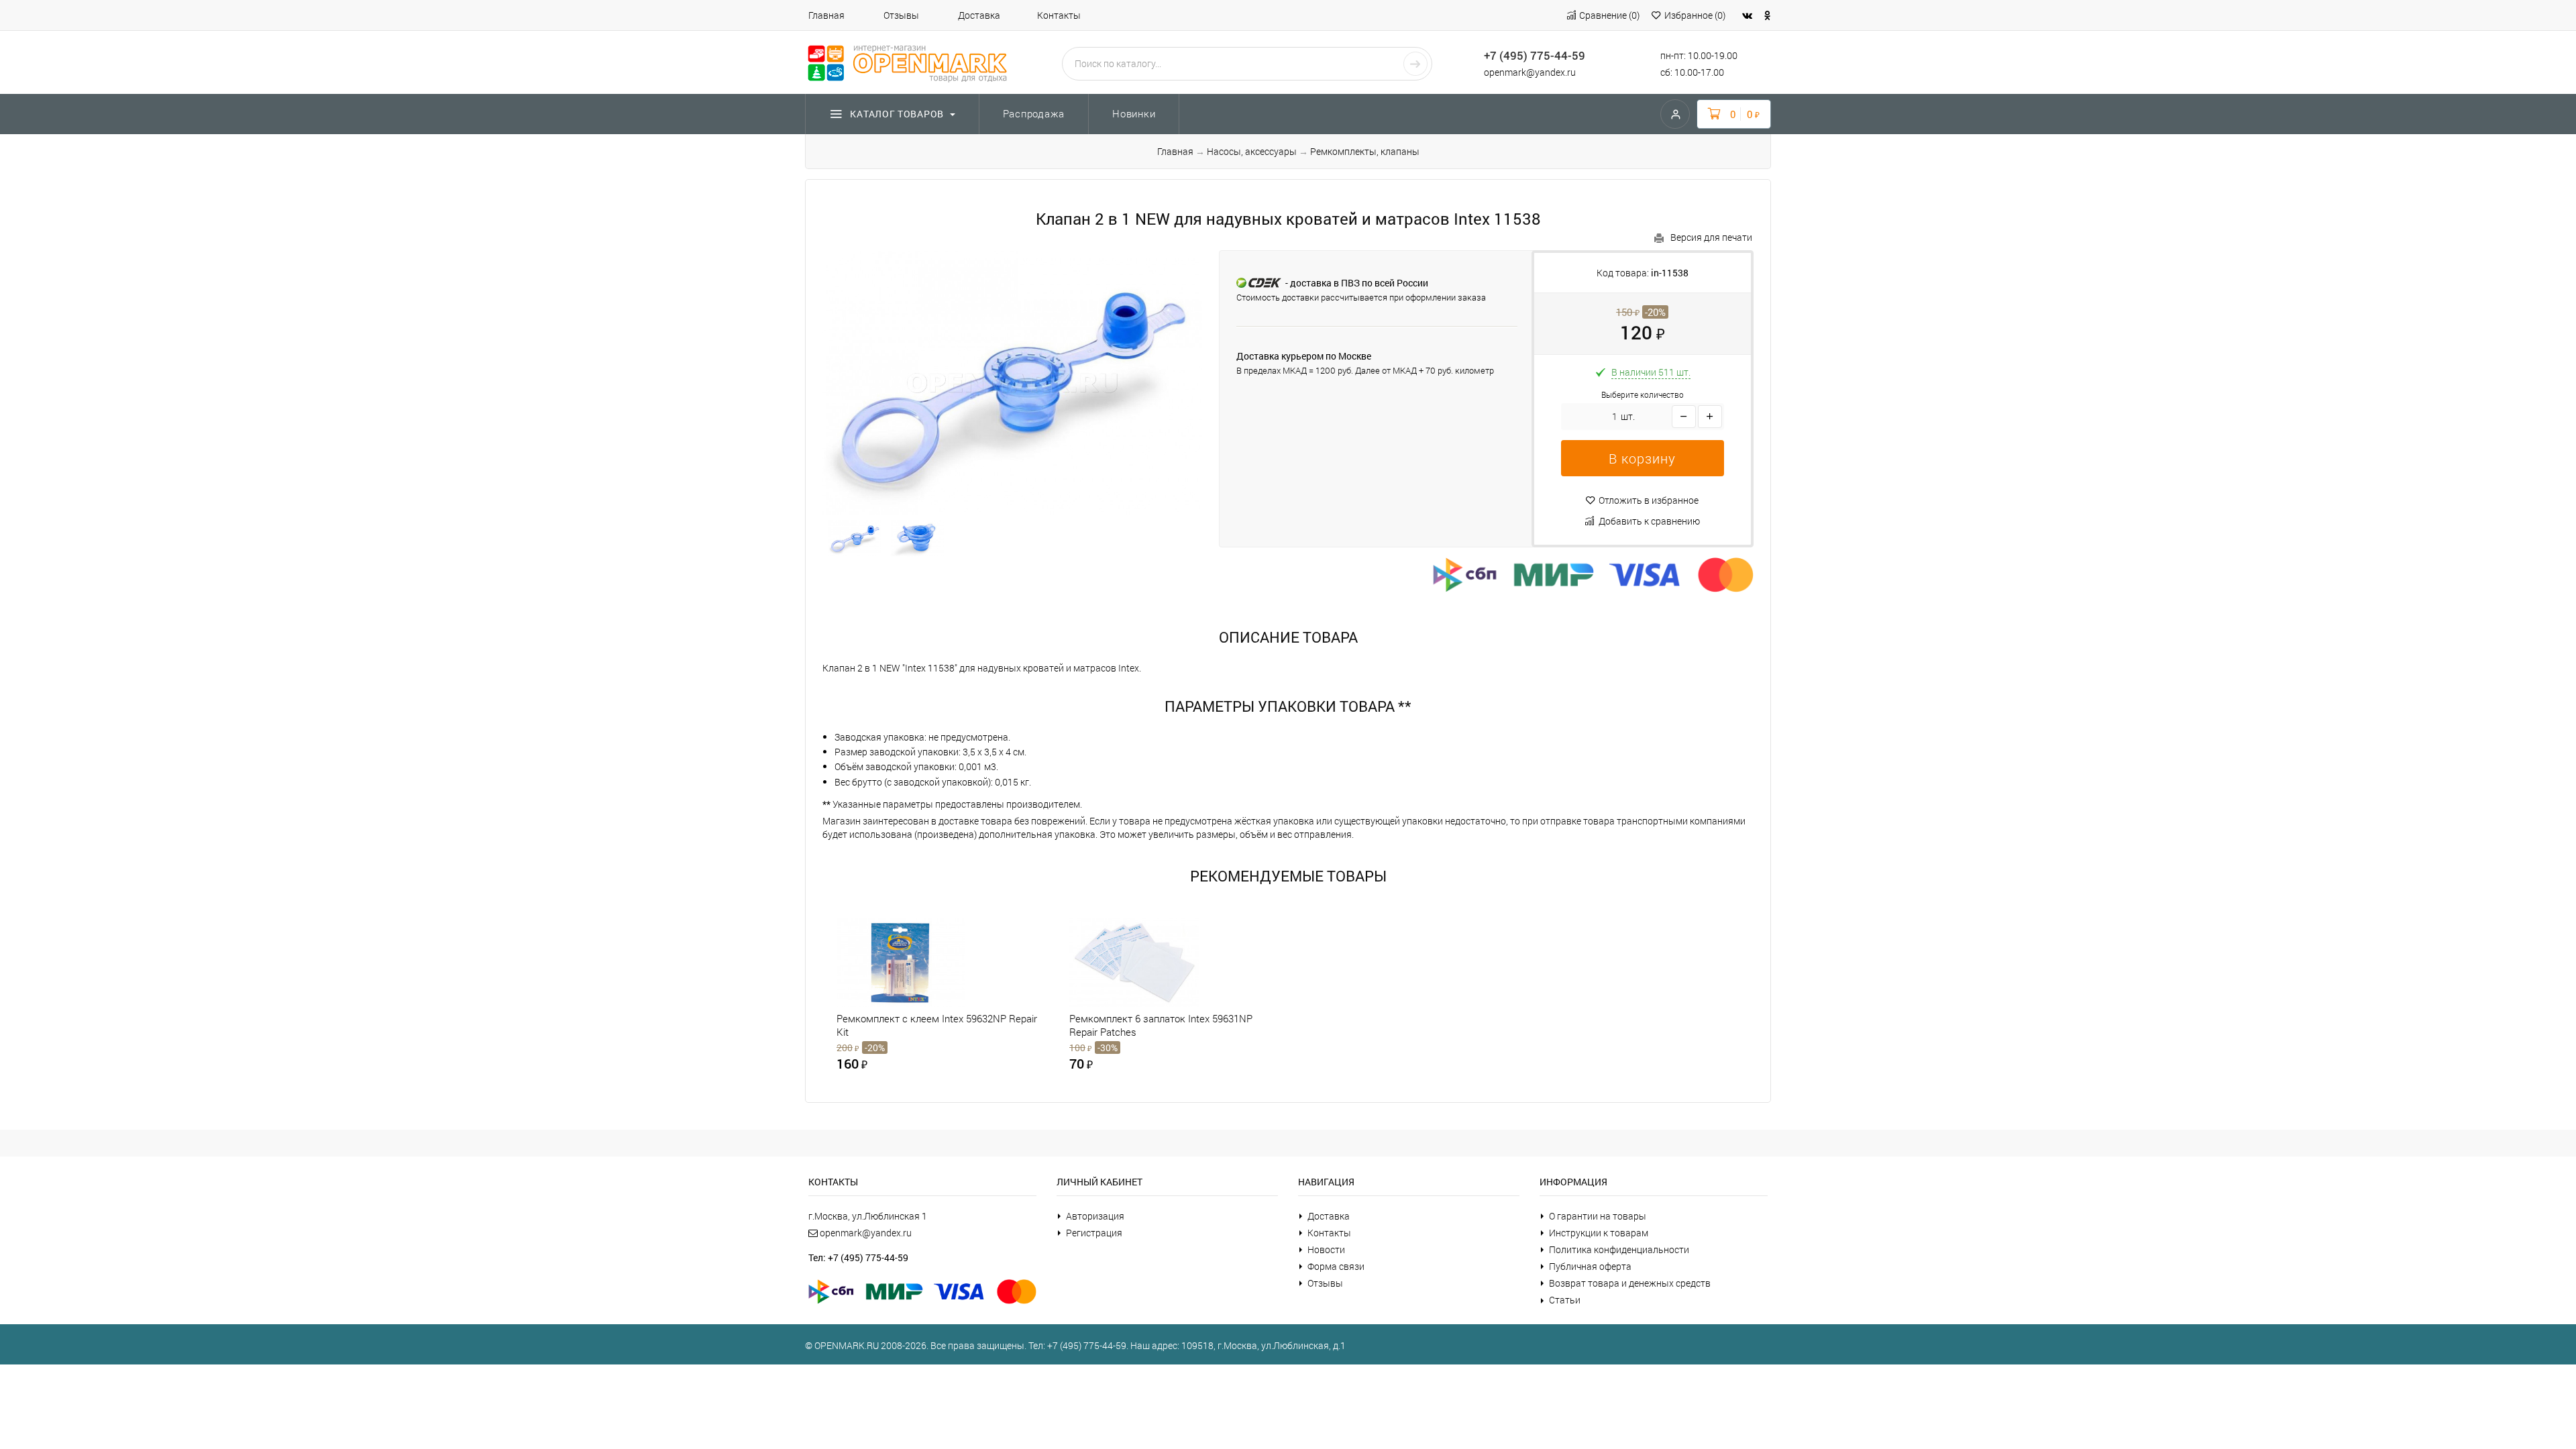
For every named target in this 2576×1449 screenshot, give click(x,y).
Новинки (1134, 113)
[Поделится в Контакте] (1747, 15)
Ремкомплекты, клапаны (1365, 151)
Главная (826, 15)
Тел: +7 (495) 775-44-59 (858, 1257)
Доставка (979, 15)
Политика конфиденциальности (1619, 1249)
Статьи (1565, 1300)
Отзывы (901, 15)
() (1609, 15)
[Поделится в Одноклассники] (1768, 15)
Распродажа (1034, 113)
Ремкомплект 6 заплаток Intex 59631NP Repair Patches (1161, 1025)
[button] (1643, 458)
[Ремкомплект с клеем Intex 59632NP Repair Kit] (923, 962)
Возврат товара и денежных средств (1630, 1283)
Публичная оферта (1590, 1266)
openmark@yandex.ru (1530, 72)
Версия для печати (1711, 237)
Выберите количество (1643, 395)
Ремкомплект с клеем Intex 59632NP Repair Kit (937, 1025)
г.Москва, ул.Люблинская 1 (868, 1216)
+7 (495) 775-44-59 (1535, 55)
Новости (1326, 1249)
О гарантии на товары (1598, 1216)
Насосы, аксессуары (1252, 151)
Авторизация (1095, 1216)
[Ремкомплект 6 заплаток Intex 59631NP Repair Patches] (1156, 962)
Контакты (1059, 15)
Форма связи (1336, 1266)
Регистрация (1094, 1233)
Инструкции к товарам (1599, 1233)
